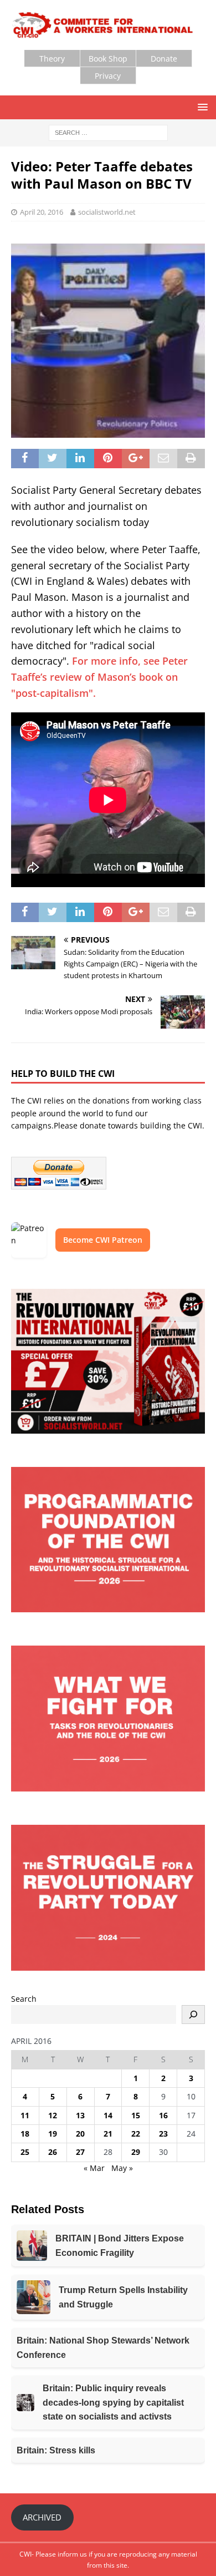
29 (136, 2152)
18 (25, 2134)
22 (136, 2134)
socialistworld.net (107, 212)
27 (80, 2152)
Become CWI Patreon (103, 1240)
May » (122, 2168)
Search (24, 1999)
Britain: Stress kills (56, 2450)
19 (53, 2134)
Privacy (108, 76)
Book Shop (108, 59)
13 (80, 2115)
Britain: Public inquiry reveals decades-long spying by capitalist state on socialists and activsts (113, 2402)
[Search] (193, 2015)
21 (108, 2134)
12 (53, 2115)
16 (163, 2115)
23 (163, 2134)
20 (80, 2134)
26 (53, 2152)
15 (136, 2115)
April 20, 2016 (42, 212)
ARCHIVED (42, 2517)
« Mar (94, 2168)
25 (25, 2152)
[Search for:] (108, 132)
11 (25, 2115)
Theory (52, 59)
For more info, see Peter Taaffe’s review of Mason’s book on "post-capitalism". (99, 677)
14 (108, 2115)
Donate (164, 59)
